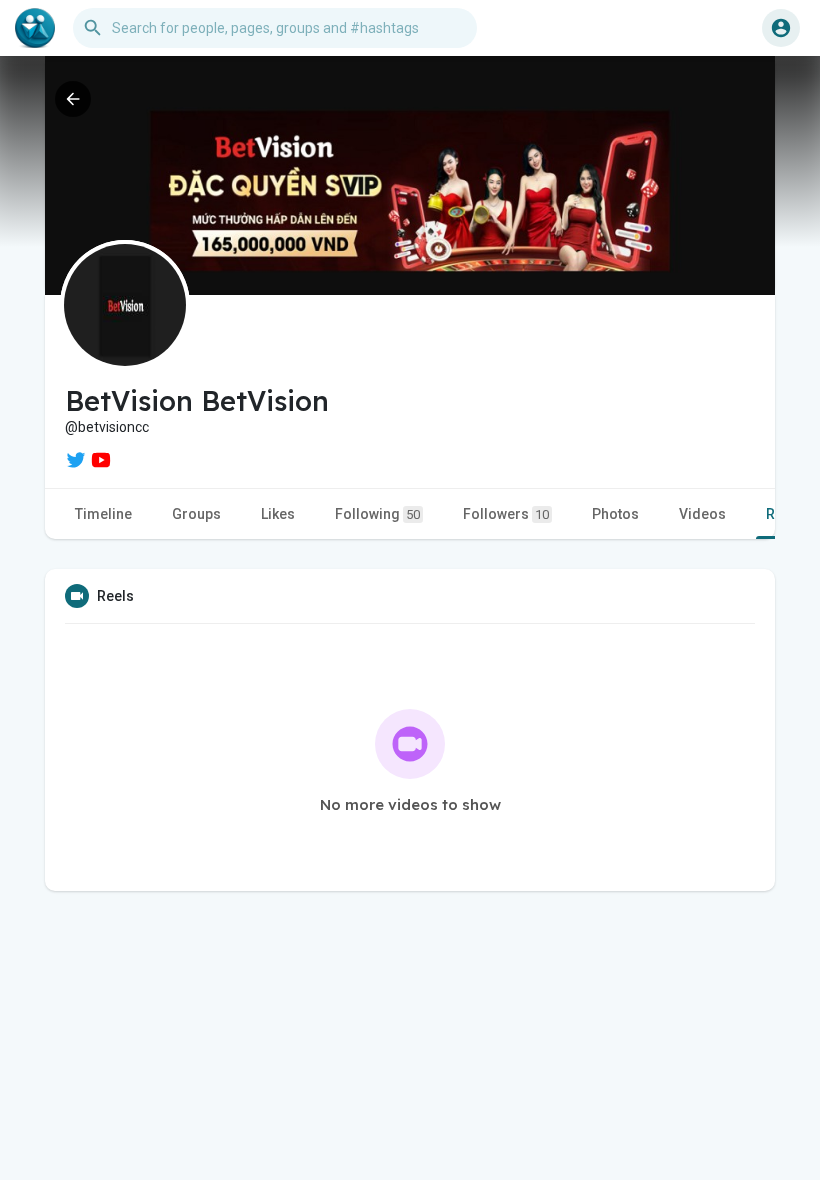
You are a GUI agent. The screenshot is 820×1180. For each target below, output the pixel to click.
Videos (702, 514)
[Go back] (73, 99)
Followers (506, 514)
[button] (781, 28)
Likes (278, 514)
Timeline (103, 514)
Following (377, 514)
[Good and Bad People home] (35, 28)
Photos (615, 514)
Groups (196, 514)
